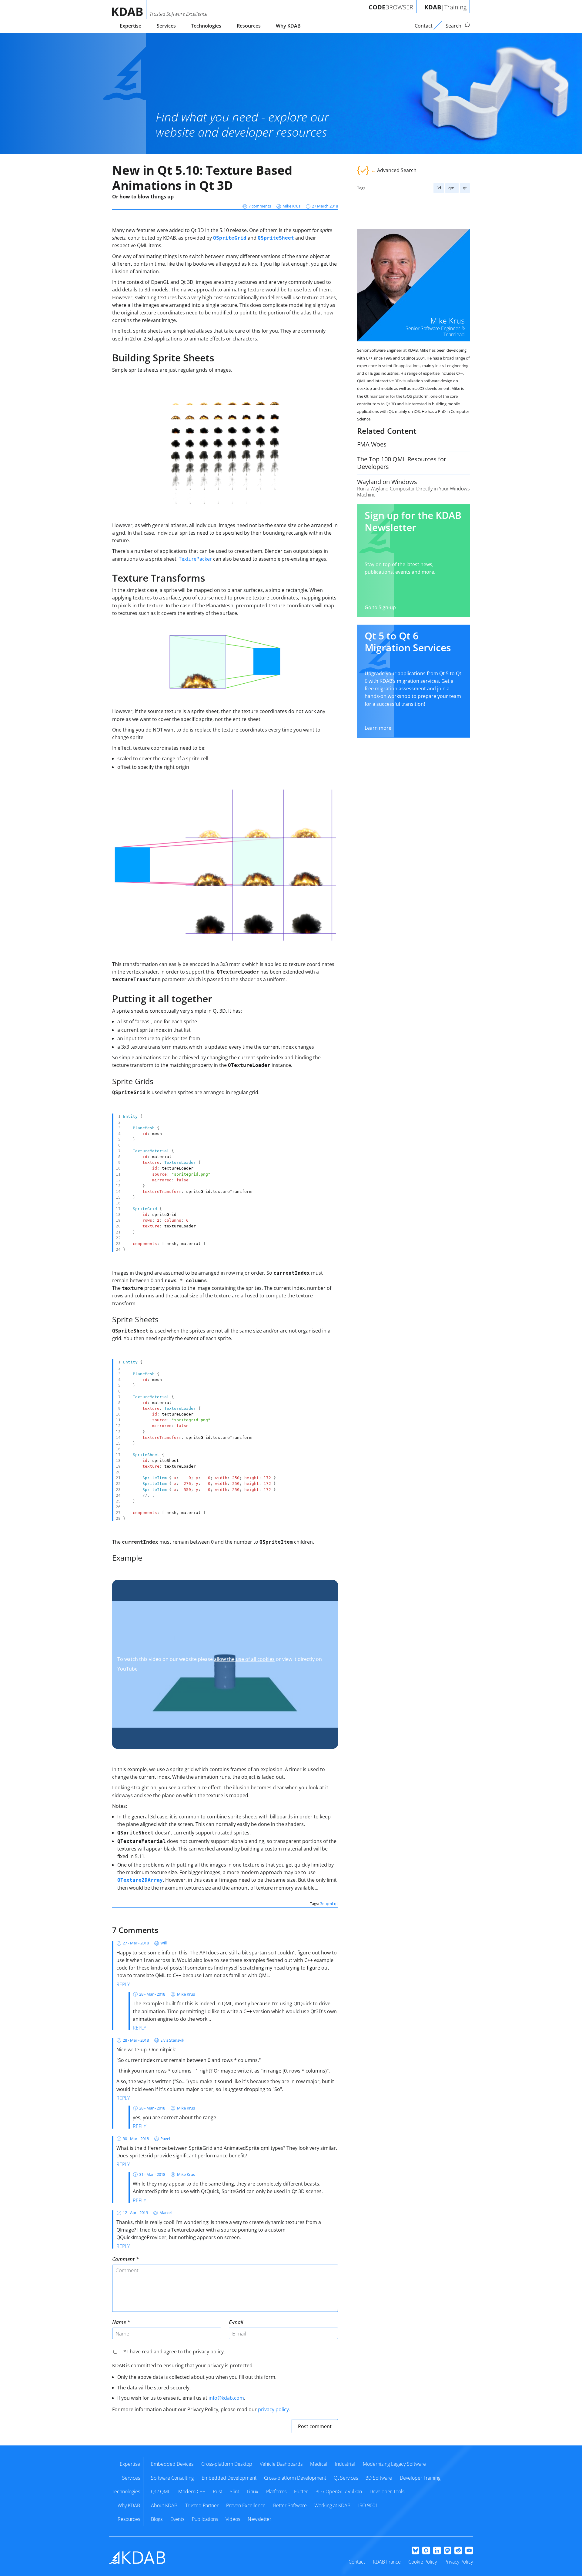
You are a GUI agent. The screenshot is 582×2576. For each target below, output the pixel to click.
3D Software (379, 2478)
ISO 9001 (368, 2505)
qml (452, 188)
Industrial (345, 2464)
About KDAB (164, 2505)
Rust (217, 2491)
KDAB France (387, 2562)
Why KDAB (288, 26)
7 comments (260, 206)
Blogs (157, 2519)
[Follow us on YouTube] (469, 2551)
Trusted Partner (202, 2505)
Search (454, 26)
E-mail (236, 2322)
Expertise (130, 26)
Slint (234, 2491)
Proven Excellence (246, 2505)
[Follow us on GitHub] (426, 2551)
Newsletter (259, 2519)
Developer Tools (387, 2491)
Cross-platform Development (295, 2478)
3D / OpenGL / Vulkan (339, 2491)
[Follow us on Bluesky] (415, 2551)
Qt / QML (161, 2491)
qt (465, 188)
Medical (319, 2464)
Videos (233, 2519)
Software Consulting (172, 2478)
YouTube (127, 1669)
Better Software (290, 2505)
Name (119, 2322)
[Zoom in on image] (225, 447)
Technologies (206, 26)
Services (166, 26)
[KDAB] (129, 10)
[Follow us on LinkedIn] (437, 2551)
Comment (123, 2259)
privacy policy (273, 2409)
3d (439, 188)
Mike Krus (291, 206)
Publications (205, 2519)
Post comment (315, 2426)
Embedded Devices (172, 2464)
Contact (357, 2562)
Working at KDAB (332, 2505)
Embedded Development (229, 2478)
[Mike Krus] (413, 285)
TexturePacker (195, 559)
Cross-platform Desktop (227, 2464)
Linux (253, 2491)
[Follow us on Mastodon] (448, 2551)
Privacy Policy (459, 2562)
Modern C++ (192, 2491)
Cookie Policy (423, 2562)
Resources (249, 26)
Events (177, 2519)
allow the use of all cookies (244, 1659)
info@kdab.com (226, 2398)
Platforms (276, 2491)
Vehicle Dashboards (281, 2464)
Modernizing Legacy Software (394, 2464)
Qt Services (346, 2478)
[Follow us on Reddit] (458, 2551)
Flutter (301, 2491)
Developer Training (420, 2478)
